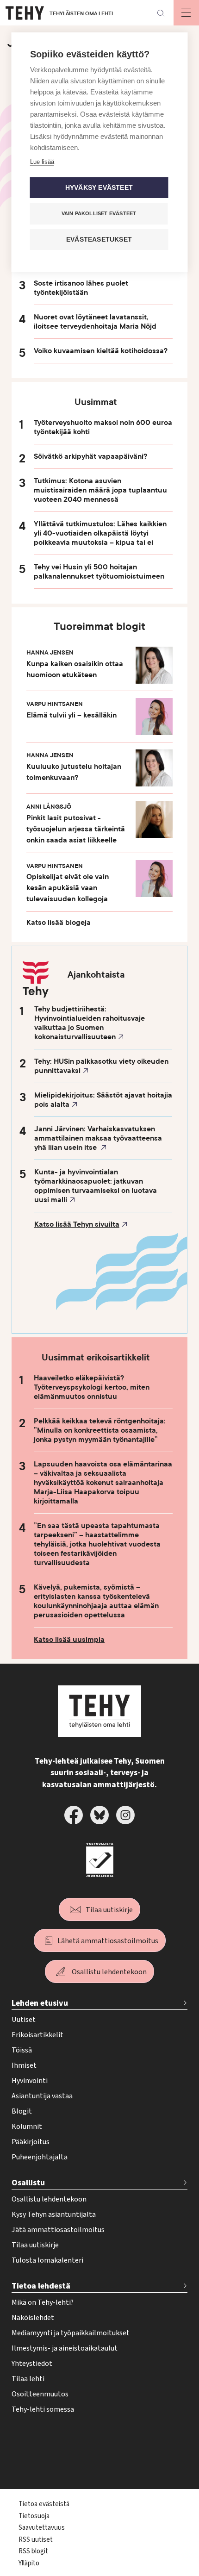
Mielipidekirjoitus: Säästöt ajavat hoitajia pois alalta (103, 1100)
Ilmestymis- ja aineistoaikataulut (65, 2348)
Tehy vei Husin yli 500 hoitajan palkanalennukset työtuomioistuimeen (99, 572)
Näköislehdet (33, 2318)
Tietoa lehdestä (41, 2286)
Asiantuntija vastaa (42, 2096)
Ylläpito (29, 2563)
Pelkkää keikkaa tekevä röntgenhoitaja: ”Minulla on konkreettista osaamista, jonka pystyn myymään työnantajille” (100, 1430)
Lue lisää (42, 162)
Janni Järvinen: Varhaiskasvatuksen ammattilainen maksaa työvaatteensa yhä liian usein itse (98, 1138)
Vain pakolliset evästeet (99, 213)
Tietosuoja (34, 2516)
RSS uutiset (36, 2540)
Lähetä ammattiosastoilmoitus (108, 1941)
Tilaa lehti (28, 2379)
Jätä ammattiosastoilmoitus (58, 2230)
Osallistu (28, 2183)
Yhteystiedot (32, 2364)
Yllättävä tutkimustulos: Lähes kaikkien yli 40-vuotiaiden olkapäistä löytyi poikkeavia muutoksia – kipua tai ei (100, 533)
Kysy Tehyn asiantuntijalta (54, 2214)
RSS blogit (33, 2551)
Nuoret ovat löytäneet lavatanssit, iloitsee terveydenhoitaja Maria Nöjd (95, 322)
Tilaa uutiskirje (109, 1910)
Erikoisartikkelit (37, 2035)
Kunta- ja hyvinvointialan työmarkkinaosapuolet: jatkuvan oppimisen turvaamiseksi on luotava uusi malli (96, 1186)
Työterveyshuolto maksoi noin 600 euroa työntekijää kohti (103, 427)
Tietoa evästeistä (44, 2504)
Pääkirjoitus (31, 2142)
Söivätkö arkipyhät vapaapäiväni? (90, 456)
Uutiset (24, 2020)
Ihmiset (24, 2065)
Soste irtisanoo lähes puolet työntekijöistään (81, 288)
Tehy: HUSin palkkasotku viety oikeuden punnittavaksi (101, 1066)
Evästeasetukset (99, 240)
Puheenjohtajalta (40, 2157)
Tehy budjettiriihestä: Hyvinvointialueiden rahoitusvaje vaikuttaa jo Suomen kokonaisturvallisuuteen (90, 1023)
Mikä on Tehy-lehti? (43, 2302)
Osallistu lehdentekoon (109, 1972)
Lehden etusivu (40, 2003)
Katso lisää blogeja (59, 923)
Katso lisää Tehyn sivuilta (77, 1224)
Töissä (22, 2050)
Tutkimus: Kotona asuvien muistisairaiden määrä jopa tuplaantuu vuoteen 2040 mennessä (100, 490)
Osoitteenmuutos (40, 2394)
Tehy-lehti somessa (43, 2409)
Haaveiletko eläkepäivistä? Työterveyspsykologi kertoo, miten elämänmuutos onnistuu (92, 1387)
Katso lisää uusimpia (69, 1640)
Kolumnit (27, 2127)
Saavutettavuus (42, 2528)
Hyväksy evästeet (99, 188)
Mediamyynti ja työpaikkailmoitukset (71, 2333)
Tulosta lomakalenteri (47, 2260)
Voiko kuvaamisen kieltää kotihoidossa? (101, 351)
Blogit (22, 2111)
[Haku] (161, 13)
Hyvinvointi (30, 2081)
